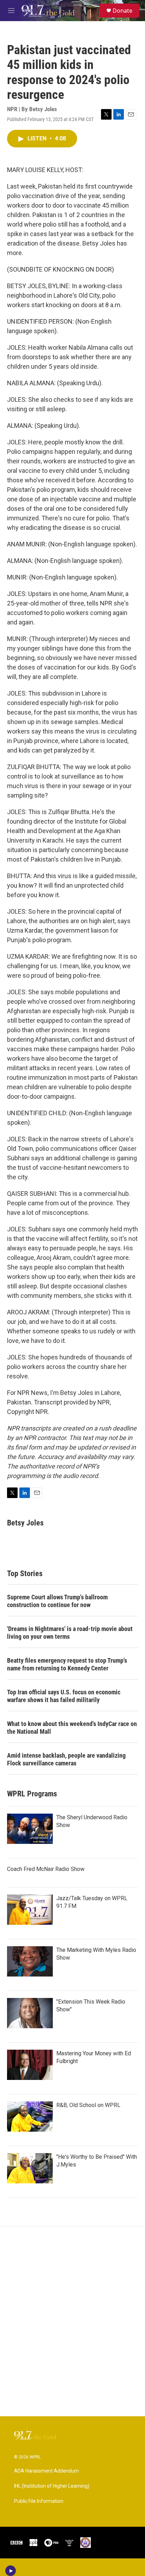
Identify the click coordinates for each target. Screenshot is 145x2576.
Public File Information (39, 2501)
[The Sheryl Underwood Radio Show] (30, 1829)
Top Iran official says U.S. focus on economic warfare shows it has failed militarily (64, 1696)
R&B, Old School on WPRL (88, 2105)
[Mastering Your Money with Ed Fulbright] (30, 2065)
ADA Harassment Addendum (46, 2471)
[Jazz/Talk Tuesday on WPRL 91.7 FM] (30, 1910)
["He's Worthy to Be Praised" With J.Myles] (30, 2168)
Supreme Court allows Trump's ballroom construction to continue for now (57, 1601)
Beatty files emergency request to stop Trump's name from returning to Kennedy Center (67, 1664)
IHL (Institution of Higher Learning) (52, 2486)
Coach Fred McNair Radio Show (46, 1869)
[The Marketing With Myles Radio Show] (30, 1961)
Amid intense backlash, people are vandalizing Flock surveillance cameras (66, 1759)
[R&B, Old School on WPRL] (30, 2117)
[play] (11, 2571)
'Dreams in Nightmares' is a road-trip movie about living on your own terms (70, 1633)
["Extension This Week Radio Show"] (30, 2013)
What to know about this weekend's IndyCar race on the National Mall (72, 1728)
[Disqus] (72, 2321)
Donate (122, 11)
